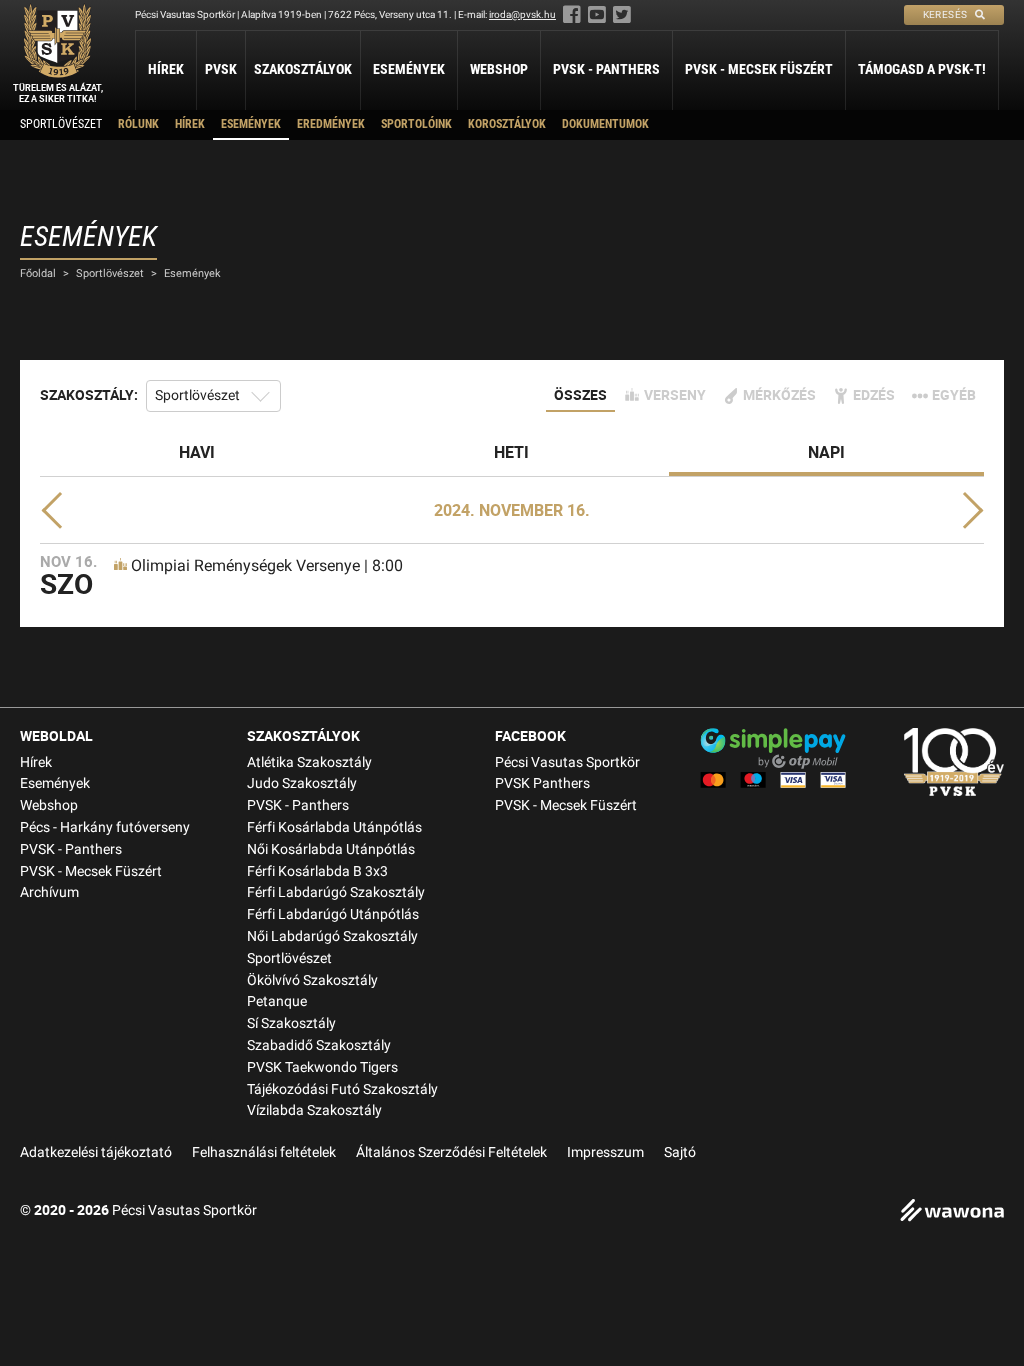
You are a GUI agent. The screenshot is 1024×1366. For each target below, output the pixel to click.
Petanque (277, 1001)
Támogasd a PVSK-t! (922, 69)
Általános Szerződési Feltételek (451, 1152)
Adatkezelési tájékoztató (96, 1152)
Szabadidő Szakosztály (319, 1045)
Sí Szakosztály (291, 1023)
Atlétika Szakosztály (309, 762)
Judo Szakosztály (302, 783)
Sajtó (680, 1152)
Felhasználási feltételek (264, 1152)
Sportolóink (416, 124)
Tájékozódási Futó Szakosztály (342, 1089)
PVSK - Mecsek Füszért (759, 69)
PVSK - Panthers (606, 69)
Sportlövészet (61, 124)
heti (511, 452)
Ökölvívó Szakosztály (312, 980)
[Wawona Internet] (952, 1212)
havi (197, 452)
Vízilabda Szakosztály (314, 1110)
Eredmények (331, 124)
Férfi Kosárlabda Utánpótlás (334, 827)
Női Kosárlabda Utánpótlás (331, 849)
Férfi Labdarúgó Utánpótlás (333, 914)
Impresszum (605, 1152)
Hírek (166, 69)
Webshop (499, 69)
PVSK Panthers (542, 783)
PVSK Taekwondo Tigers (322, 1067)
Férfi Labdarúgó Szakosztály (336, 892)
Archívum (49, 892)
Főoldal (38, 273)
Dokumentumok (605, 124)
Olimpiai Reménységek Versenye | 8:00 (267, 565)
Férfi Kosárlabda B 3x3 (317, 871)
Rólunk (138, 124)
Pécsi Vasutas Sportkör (567, 762)
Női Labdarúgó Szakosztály (332, 936)
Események (409, 69)
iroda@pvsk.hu (522, 14)
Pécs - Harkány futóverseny (105, 827)
